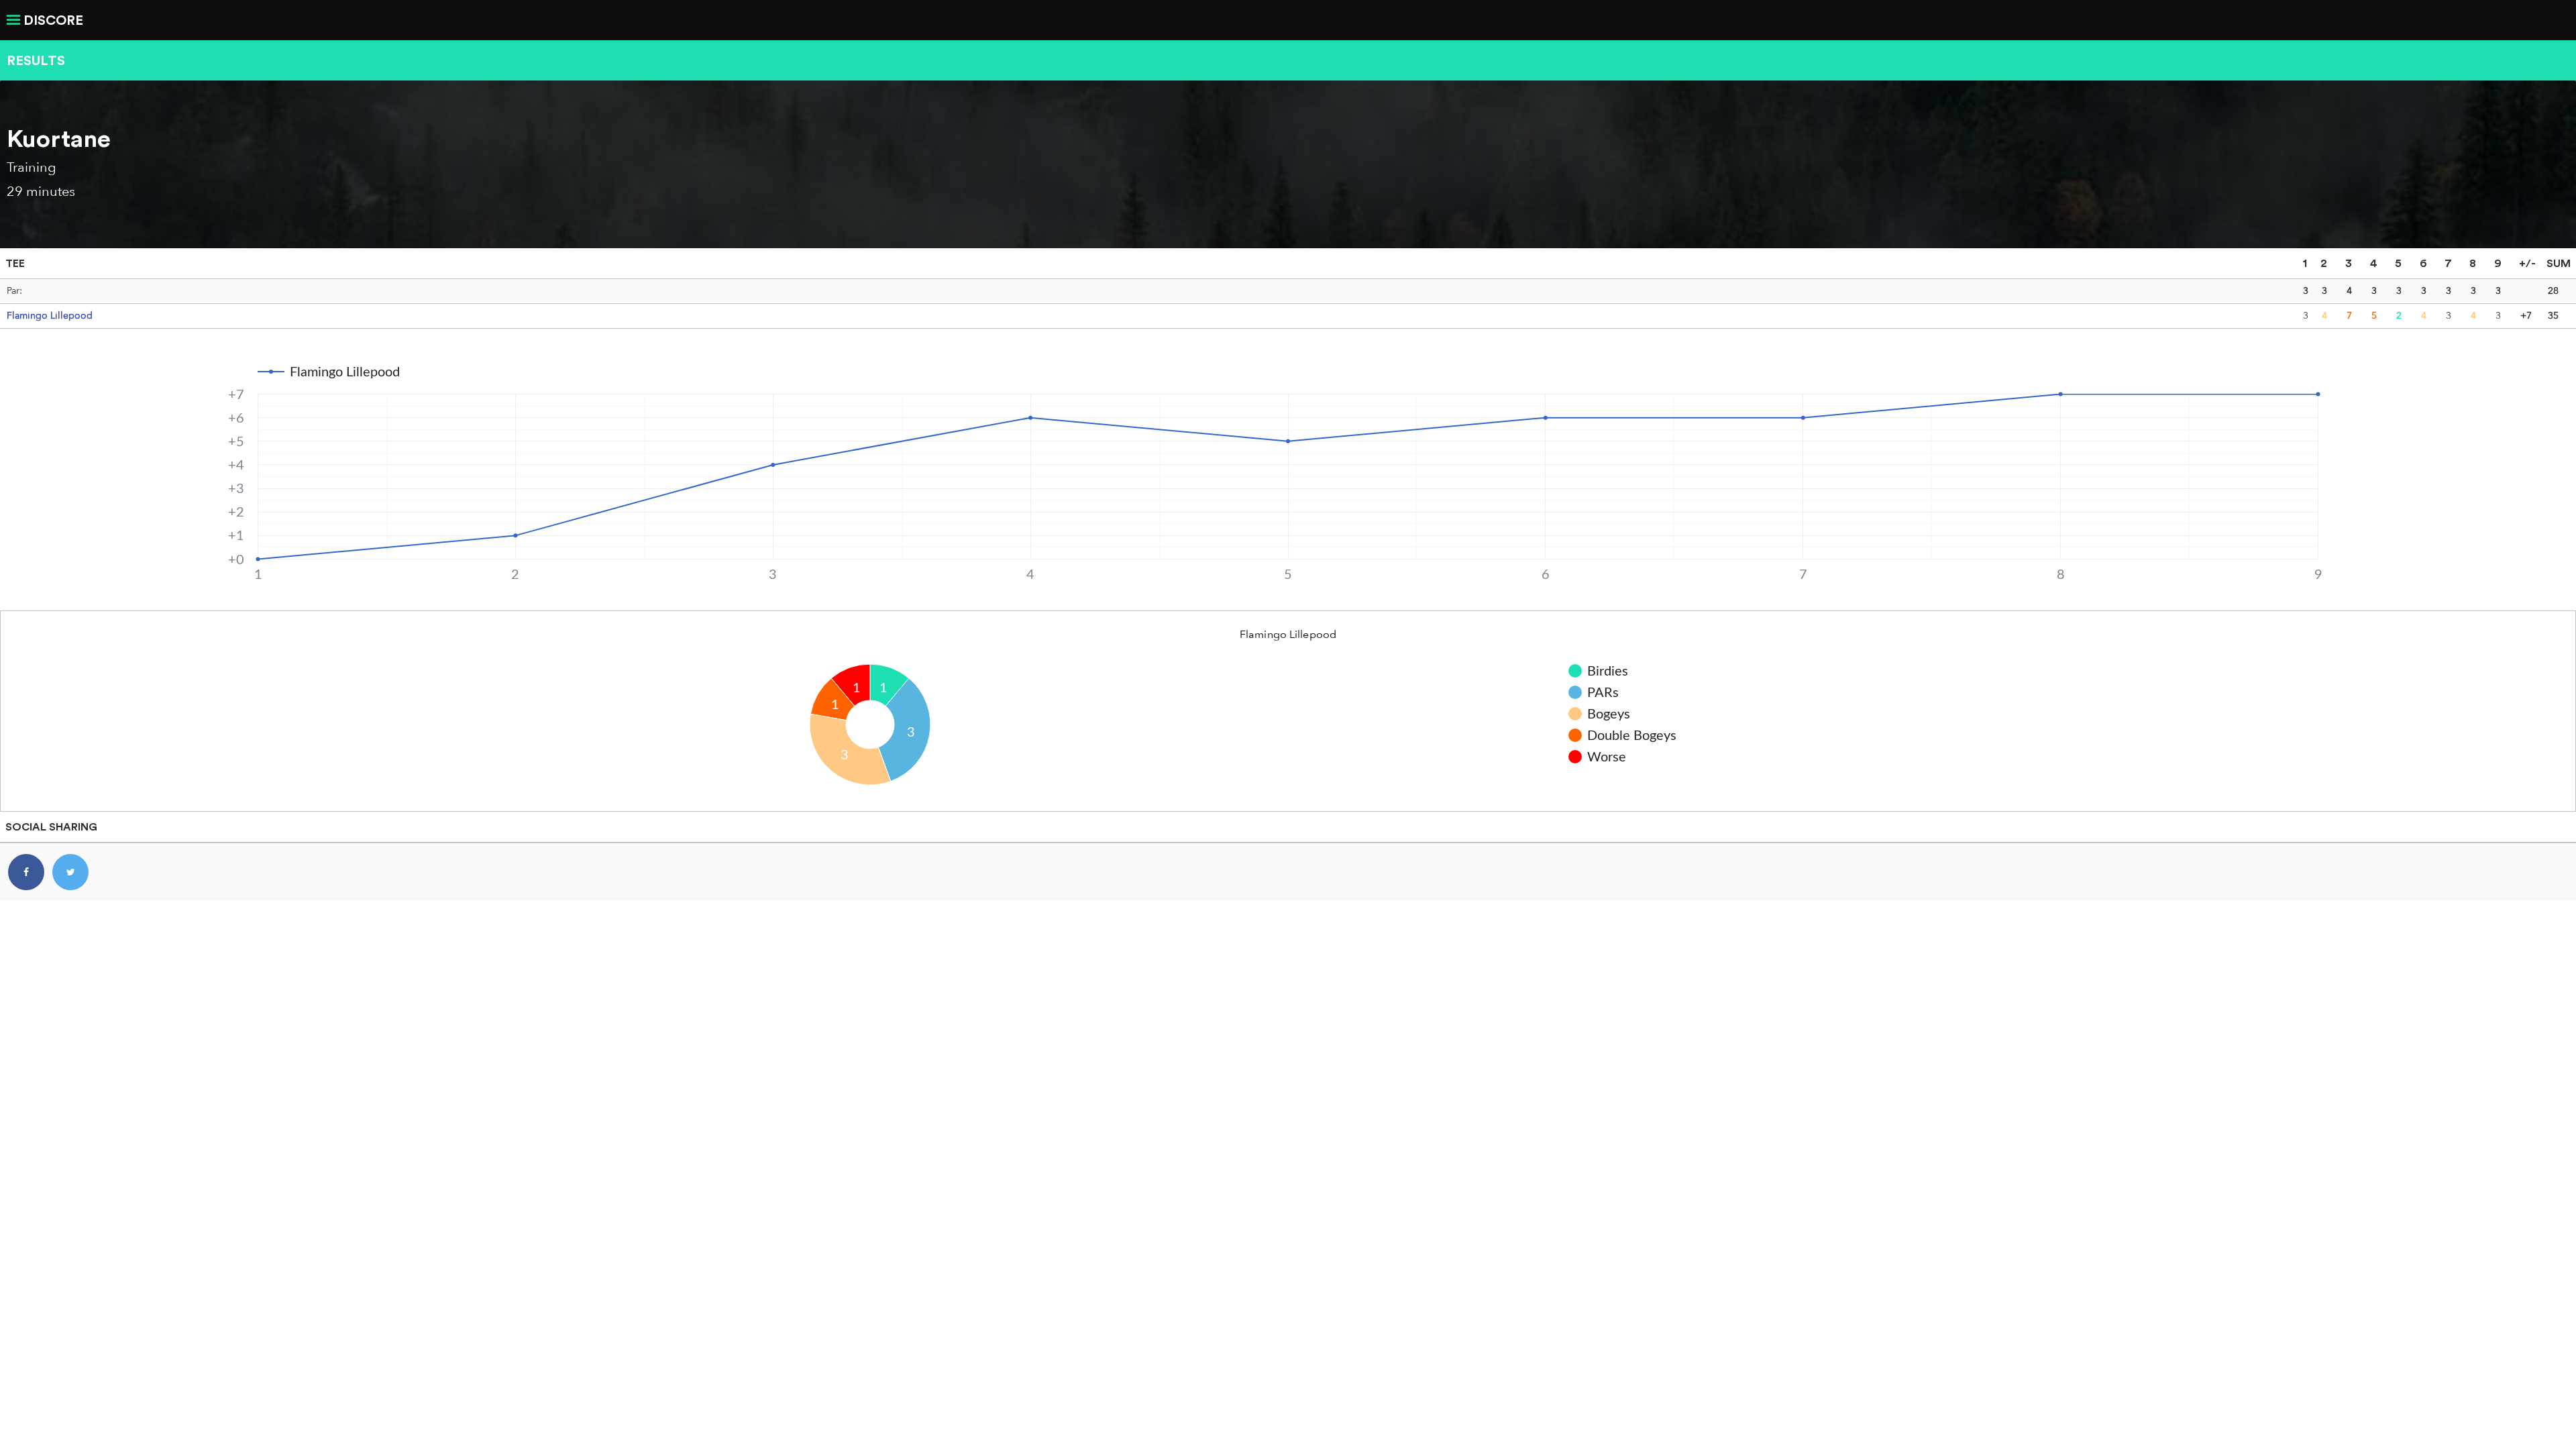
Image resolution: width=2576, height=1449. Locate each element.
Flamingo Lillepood (50, 315)
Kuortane (59, 138)
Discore (53, 20)
